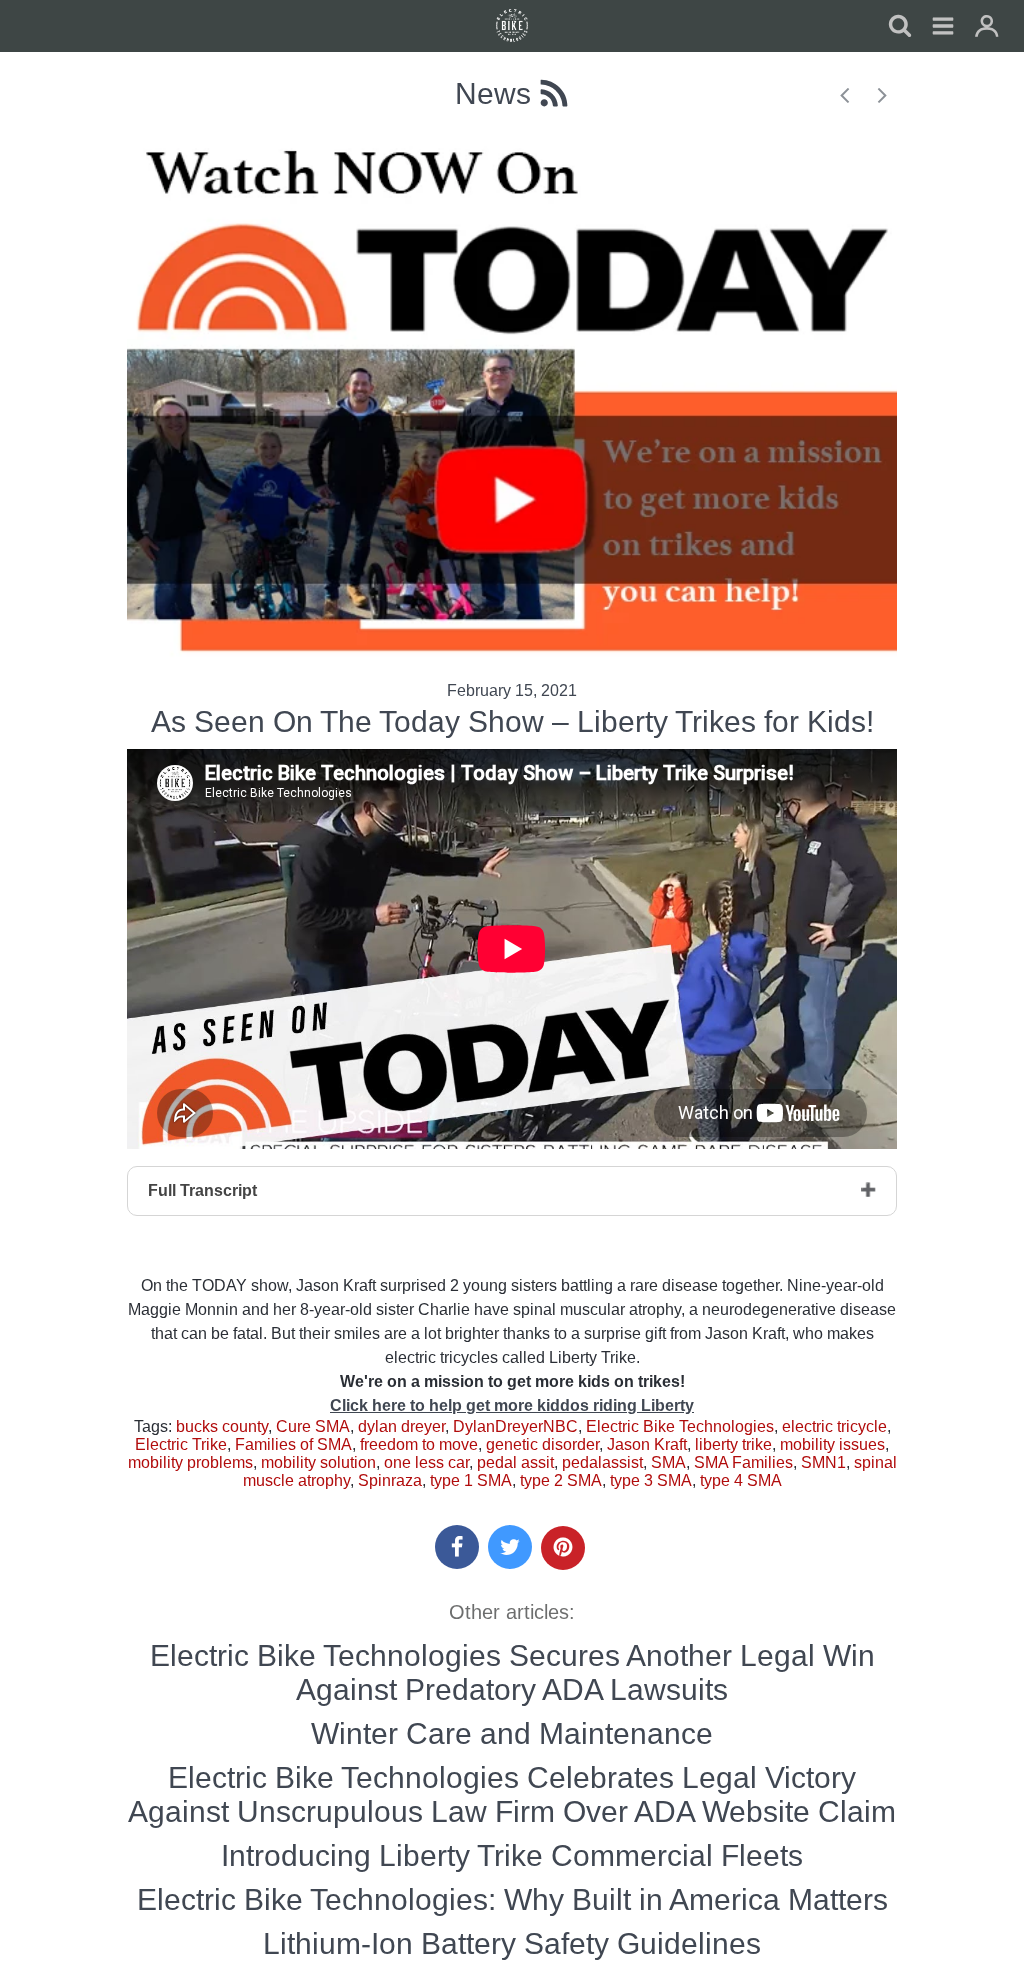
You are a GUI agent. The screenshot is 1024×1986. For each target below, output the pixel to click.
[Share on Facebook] (457, 1547)
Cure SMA (313, 1426)
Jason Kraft (647, 1444)
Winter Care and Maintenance (512, 1733)
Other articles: (512, 1612)
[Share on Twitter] (510, 1547)
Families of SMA (293, 1444)
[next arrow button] (880, 93)
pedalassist (602, 1462)
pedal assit (515, 1462)
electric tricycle (834, 1426)
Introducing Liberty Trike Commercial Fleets (512, 1855)
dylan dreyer (401, 1426)
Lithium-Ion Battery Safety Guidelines (512, 1943)
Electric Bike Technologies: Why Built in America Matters (512, 1899)
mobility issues (832, 1444)
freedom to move (419, 1444)
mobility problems (190, 1462)
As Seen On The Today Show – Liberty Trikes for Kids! (512, 721)
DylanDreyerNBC (515, 1426)
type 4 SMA (741, 1480)
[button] (457, 1547)
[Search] (899, 28)
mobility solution (318, 1462)
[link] (943, 28)
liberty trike (733, 1444)
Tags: (155, 1426)
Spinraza (390, 1480)
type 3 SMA (651, 1480)
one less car (426, 1462)
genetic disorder (542, 1444)
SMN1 (823, 1462)
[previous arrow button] (842, 93)
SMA (668, 1462)
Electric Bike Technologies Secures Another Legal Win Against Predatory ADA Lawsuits (512, 1672)
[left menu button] (512, 26)
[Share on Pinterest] (563, 1548)
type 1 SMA (471, 1480)
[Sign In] (987, 28)
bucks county (222, 1426)
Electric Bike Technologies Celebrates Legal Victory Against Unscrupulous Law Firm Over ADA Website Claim (512, 1794)
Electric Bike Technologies (680, 1426)
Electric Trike (181, 1444)
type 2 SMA (561, 1480)
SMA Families (743, 1462)
